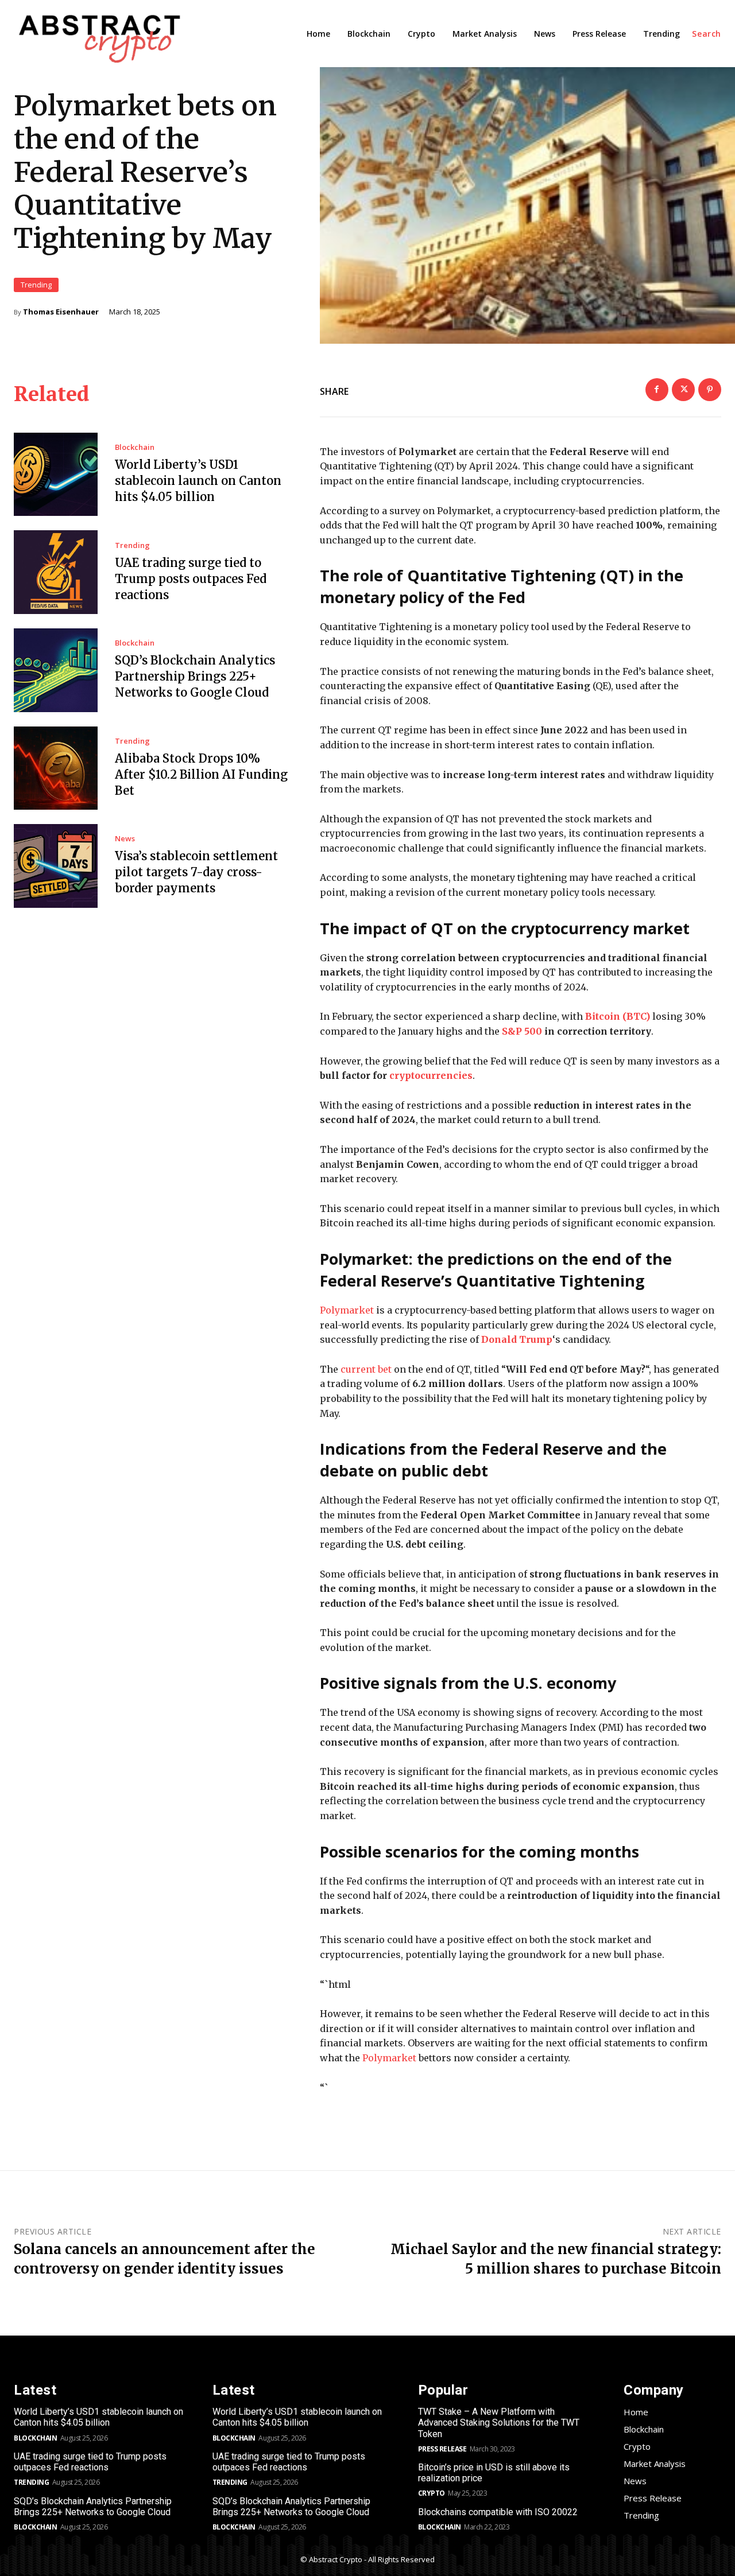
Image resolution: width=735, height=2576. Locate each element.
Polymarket (347, 1310)
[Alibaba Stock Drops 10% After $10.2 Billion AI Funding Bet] (56, 768)
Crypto (432, 2493)
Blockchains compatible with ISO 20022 (498, 2512)
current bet (366, 1369)
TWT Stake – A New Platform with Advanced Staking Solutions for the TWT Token (499, 2422)
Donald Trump (517, 1339)
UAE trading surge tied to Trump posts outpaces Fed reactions (191, 579)
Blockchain (135, 447)
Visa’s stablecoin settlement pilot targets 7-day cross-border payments (196, 872)
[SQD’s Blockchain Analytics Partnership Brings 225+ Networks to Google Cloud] (56, 670)
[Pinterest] (710, 390)
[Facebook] (657, 390)
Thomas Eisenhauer (61, 312)
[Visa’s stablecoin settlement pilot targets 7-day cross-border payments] (56, 866)
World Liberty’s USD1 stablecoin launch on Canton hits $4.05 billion (198, 481)
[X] (683, 390)
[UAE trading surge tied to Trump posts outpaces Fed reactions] (56, 572)
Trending (36, 285)
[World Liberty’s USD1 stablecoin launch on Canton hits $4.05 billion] (56, 475)
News (125, 839)
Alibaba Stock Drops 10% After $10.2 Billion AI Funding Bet (201, 774)
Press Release (442, 2449)
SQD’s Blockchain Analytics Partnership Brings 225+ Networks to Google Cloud (195, 676)
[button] (707, 34)
